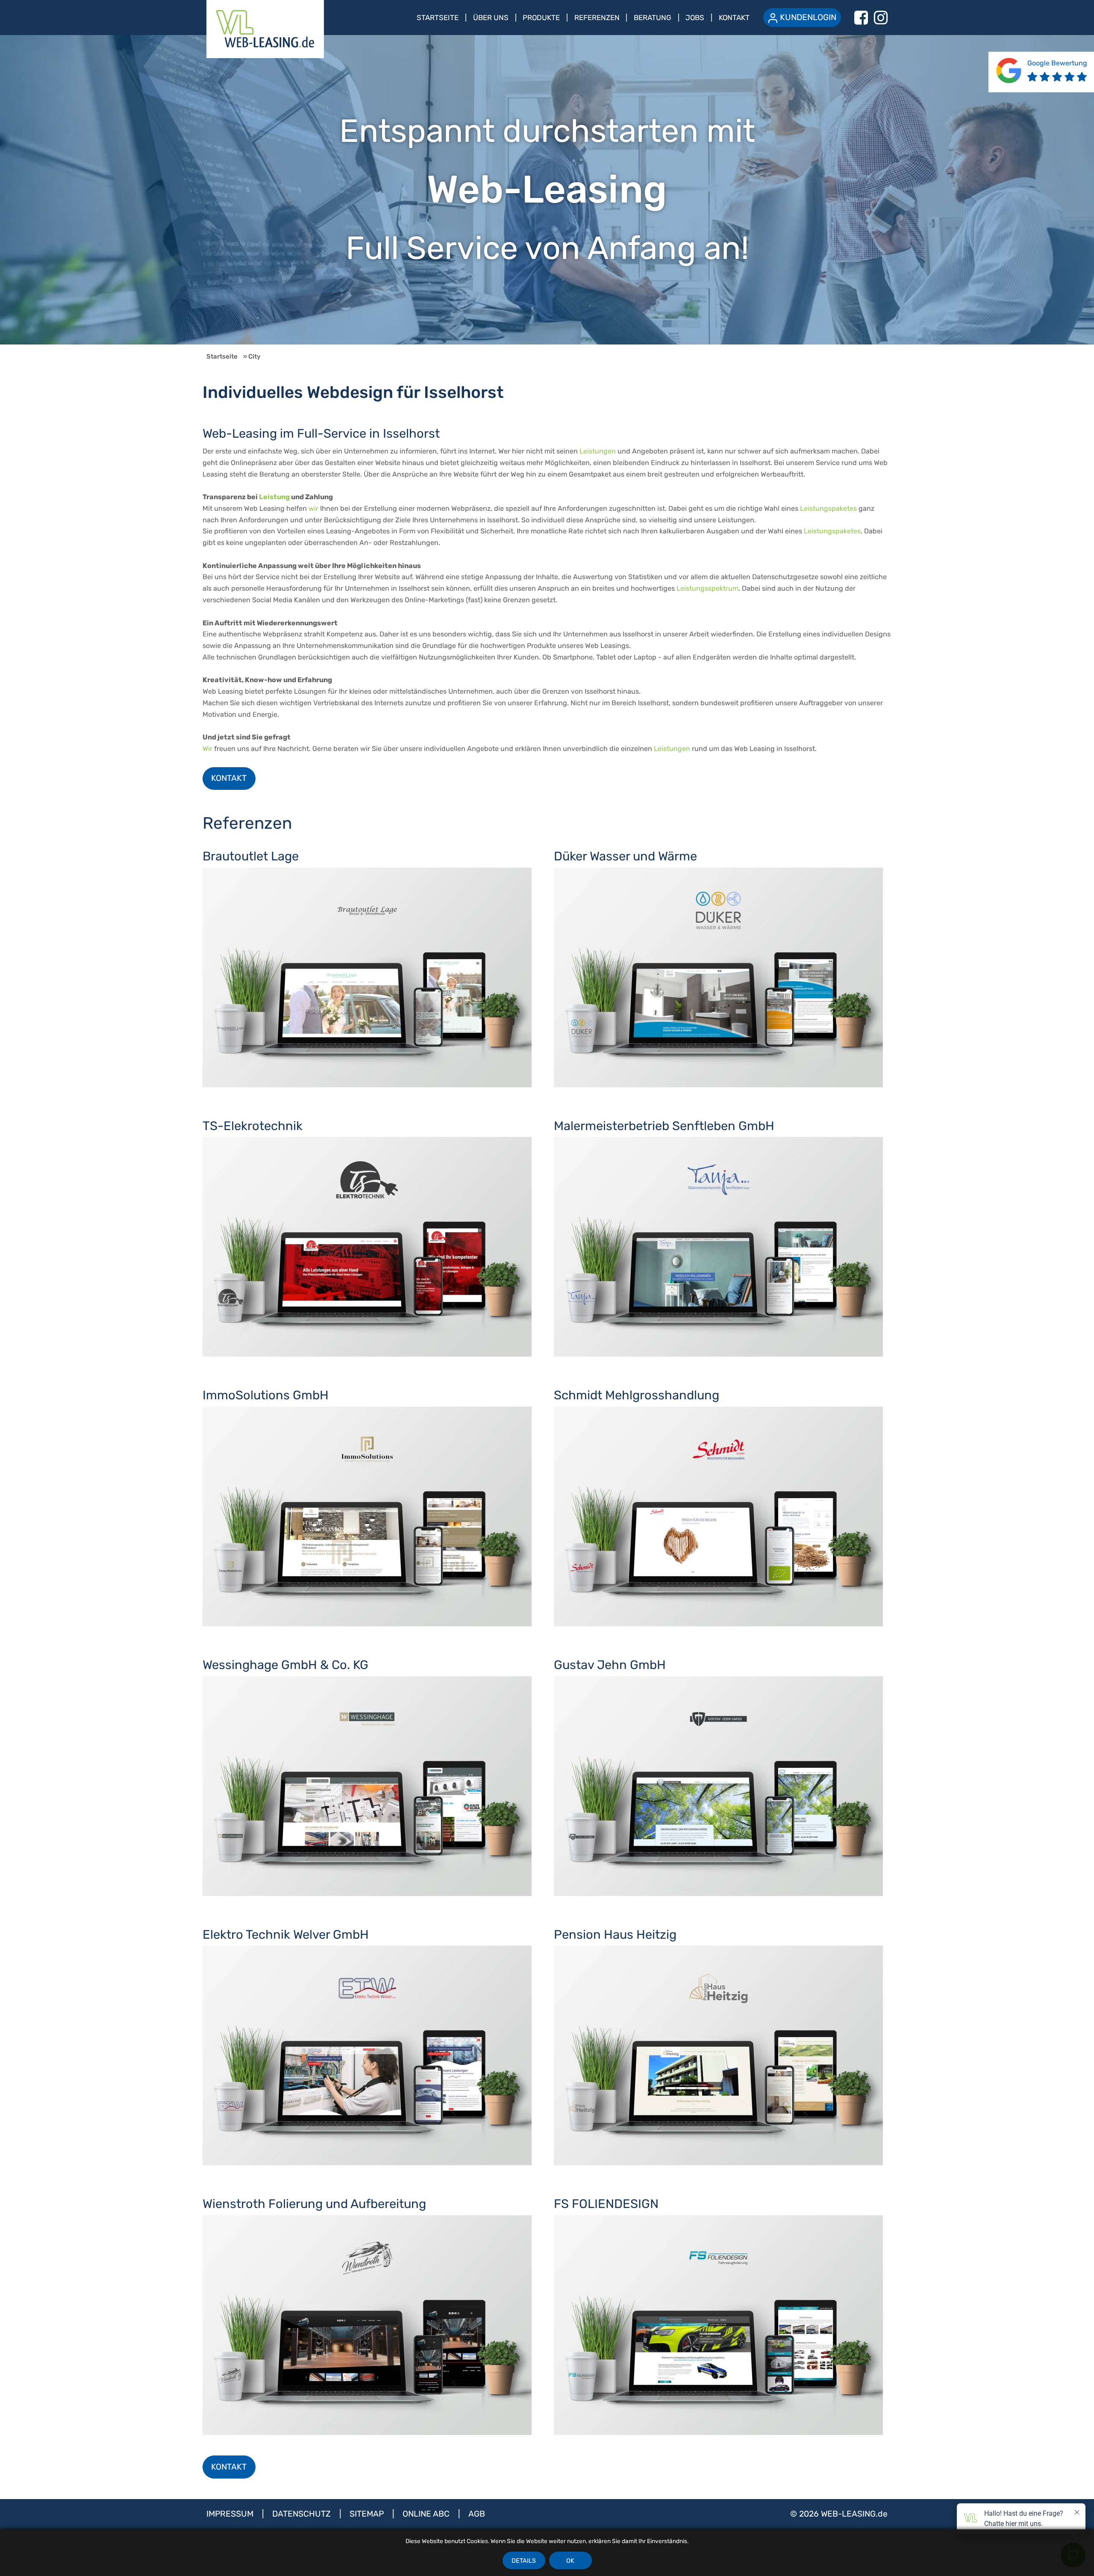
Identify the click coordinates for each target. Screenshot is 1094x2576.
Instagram (881, 18)
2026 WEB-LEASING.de (843, 2514)
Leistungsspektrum (707, 588)
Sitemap (368, 2514)
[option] (547, 190)
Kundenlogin (808, 17)
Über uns (491, 18)
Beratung (653, 18)
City (254, 356)
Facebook (861, 18)
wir (313, 508)
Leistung (274, 497)
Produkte (541, 18)
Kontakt (734, 18)
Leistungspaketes (828, 508)
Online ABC (427, 2514)
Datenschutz (303, 2514)
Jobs (695, 18)
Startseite (438, 18)
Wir (207, 749)
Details (524, 2561)
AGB (477, 2514)
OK (570, 2561)
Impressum (231, 2514)
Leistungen (598, 451)
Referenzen (597, 18)
